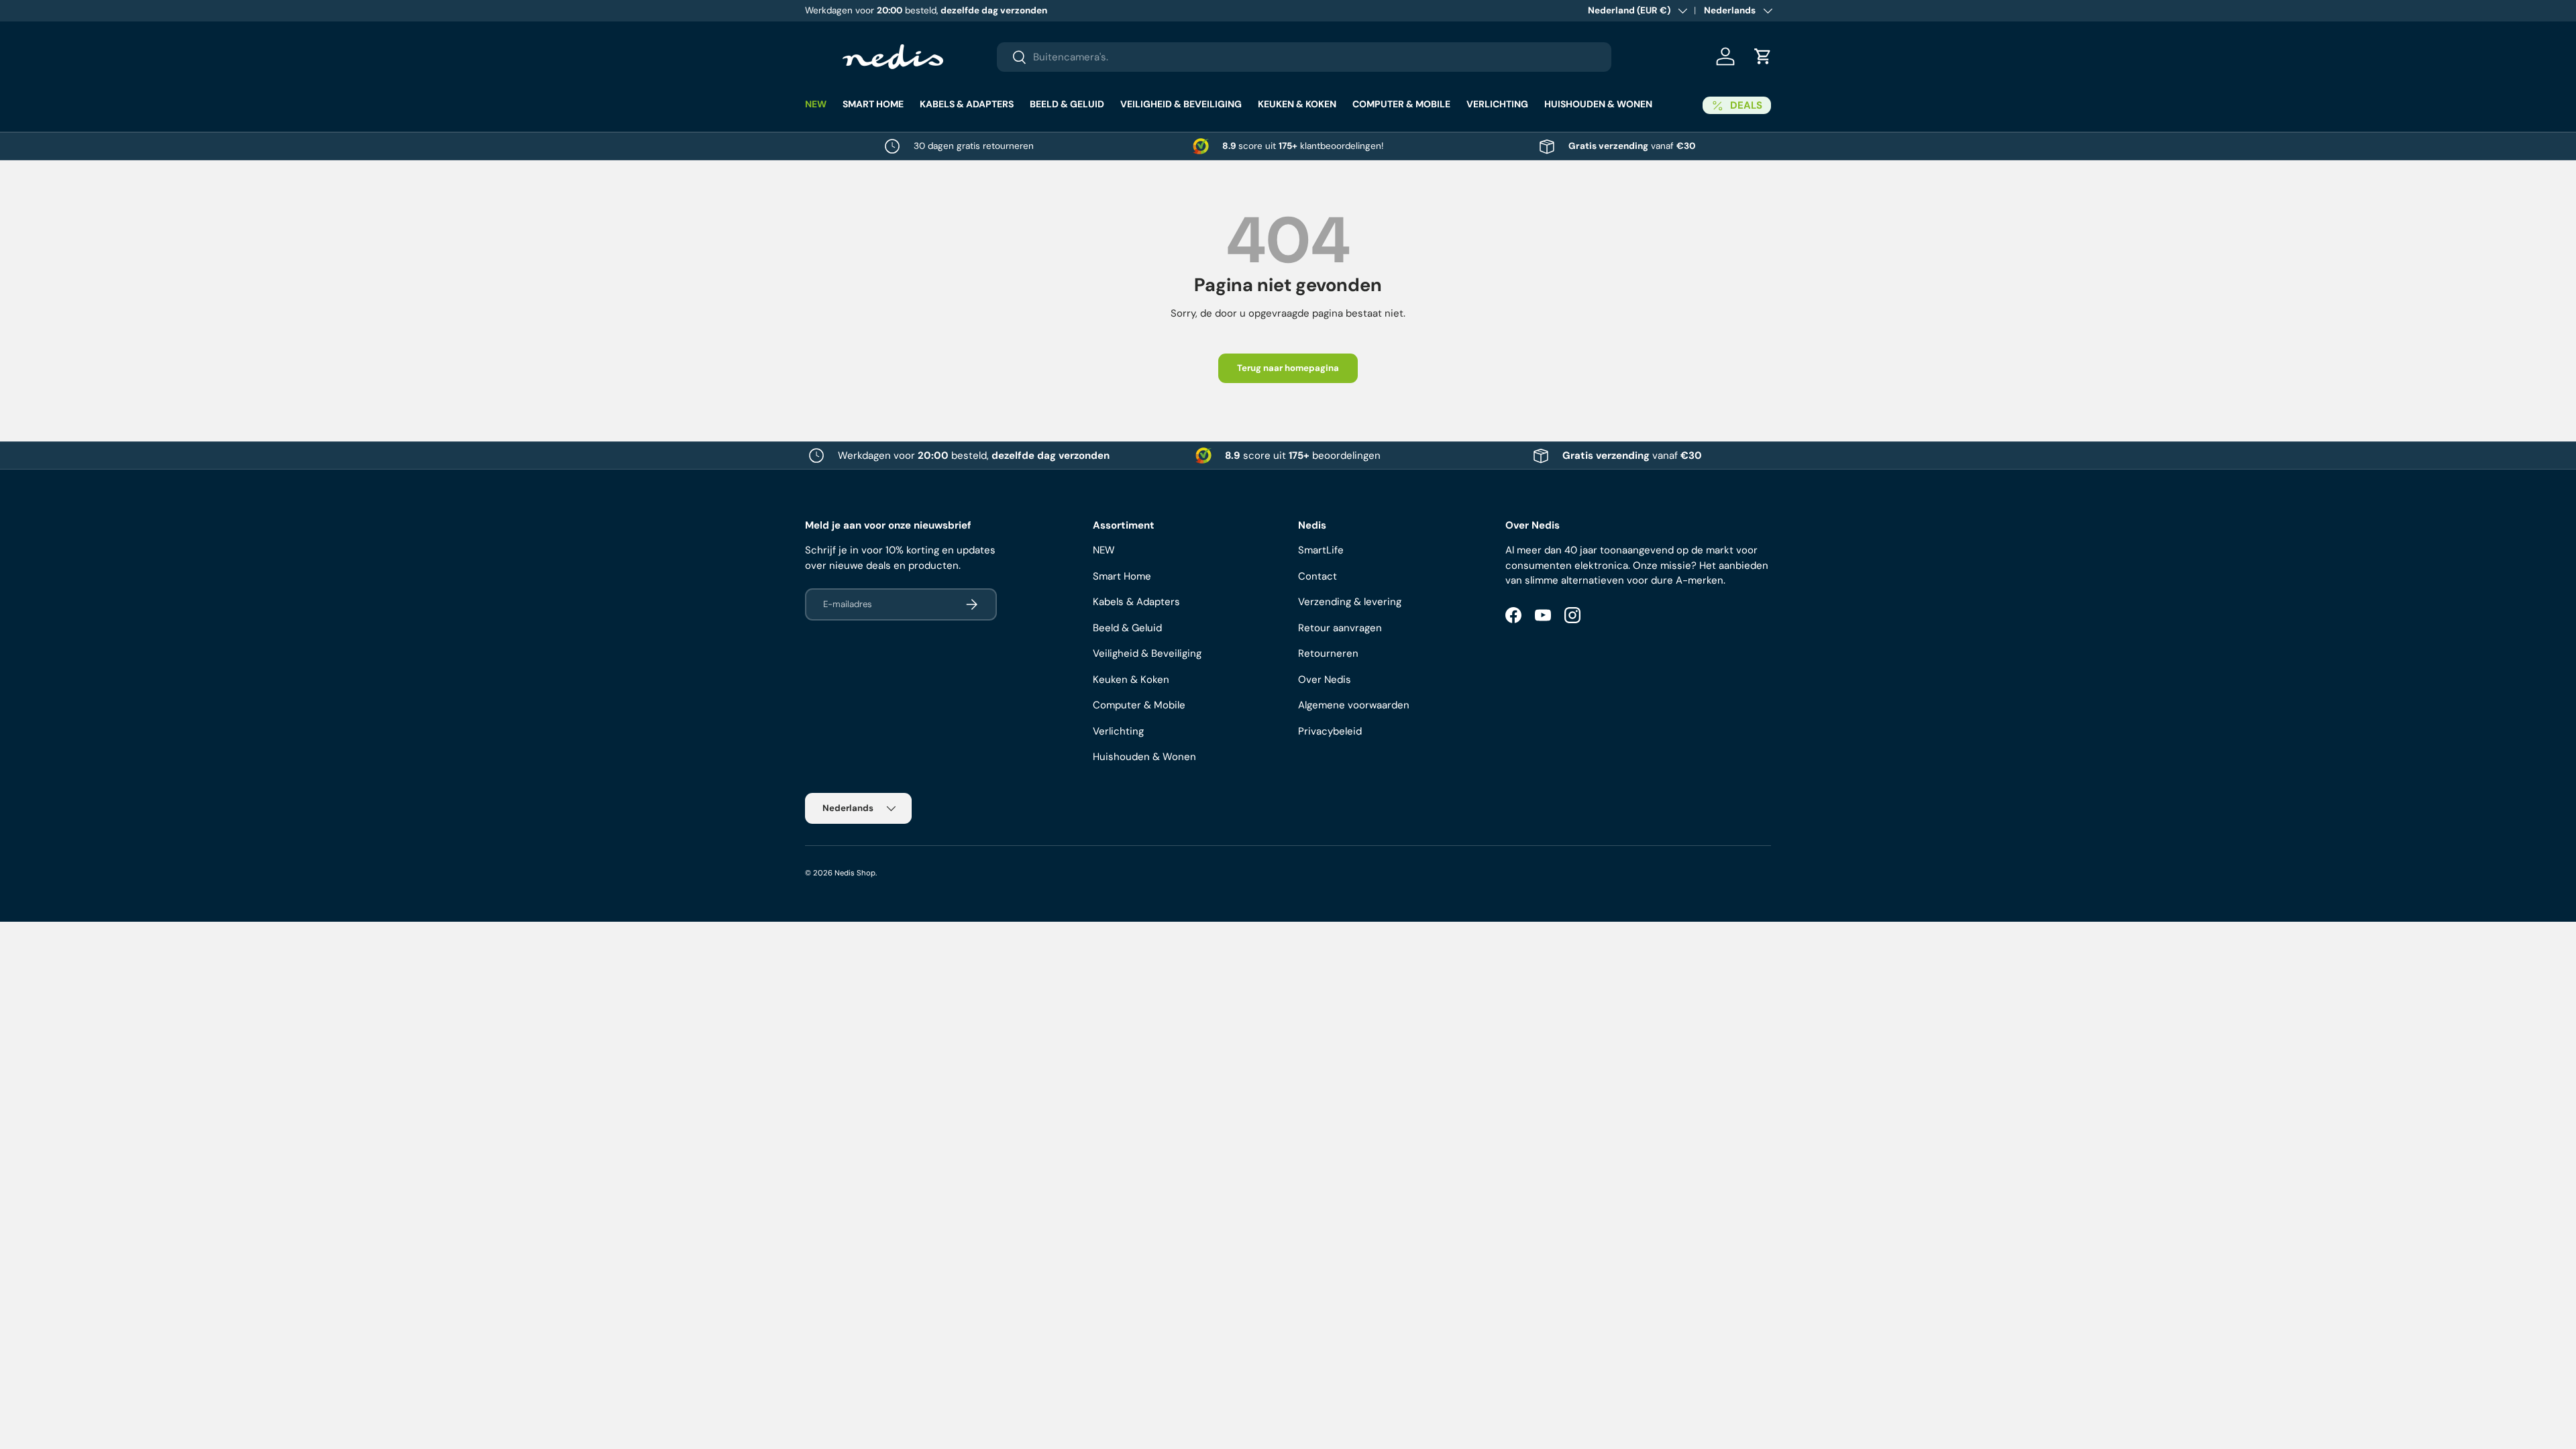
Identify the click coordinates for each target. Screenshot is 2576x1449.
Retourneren (1328, 653)
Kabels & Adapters (967, 104)
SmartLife (1321, 550)
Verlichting (1497, 104)
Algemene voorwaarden (1354, 705)
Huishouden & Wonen (1598, 104)
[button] (1763, 56)
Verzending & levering (1350, 602)
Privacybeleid (1330, 731)
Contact (1318, 576)
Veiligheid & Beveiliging (1181, 104)
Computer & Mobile (1401, 104)
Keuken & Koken (1297, 104)
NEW (816, 104)
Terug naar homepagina (1288, 368)
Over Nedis (1325, 680)
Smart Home (873, 104)
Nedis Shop (855, 873)
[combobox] (1304, 57)
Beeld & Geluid (1067, 104)
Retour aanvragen (1340, 628)
